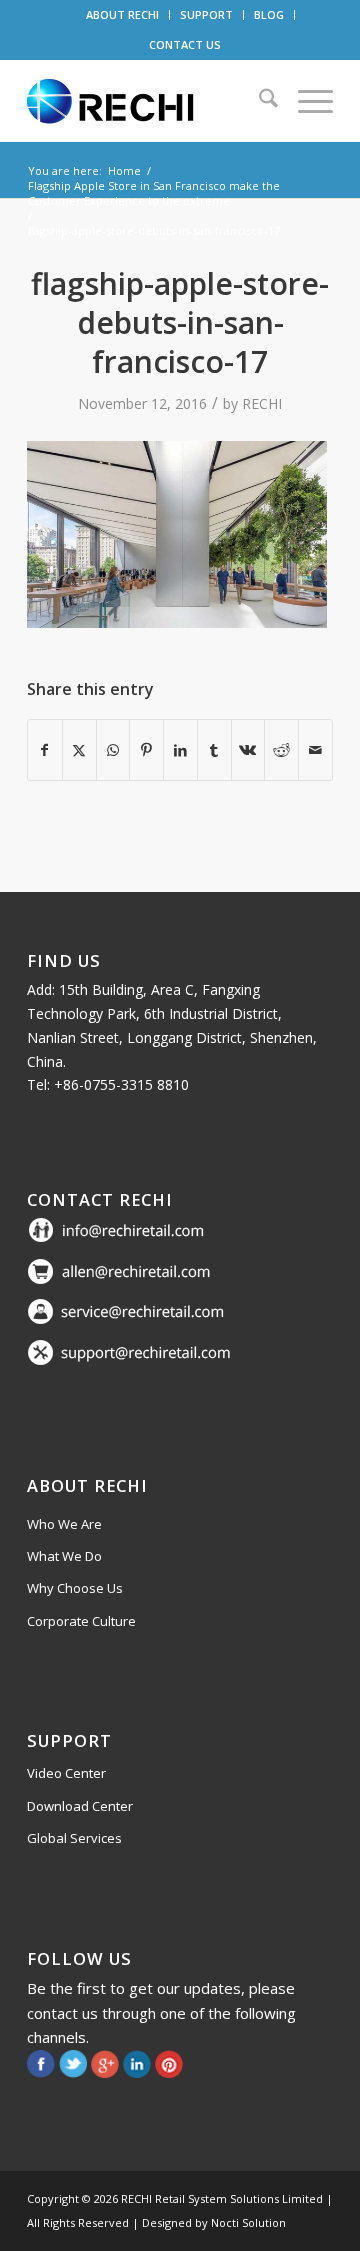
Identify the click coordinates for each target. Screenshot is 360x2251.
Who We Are (64, 1524)
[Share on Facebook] (45, 750)
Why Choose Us (75, 1588)
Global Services (74, 1838)
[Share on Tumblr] (214, 750)
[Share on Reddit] (281, 750)
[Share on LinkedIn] (180, 750)
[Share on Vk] (248, 750)
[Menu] (305, 101)
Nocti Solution (248, 2222)
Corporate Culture (81, 1621)
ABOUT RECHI (122, 14)
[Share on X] (79, 750)
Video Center (66, 1773)
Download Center (80, 1806)
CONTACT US (185, 44)
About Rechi (87, 1485)
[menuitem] (123, 15)
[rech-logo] (149, 101)
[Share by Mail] (315, 750)
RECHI (262, 403)
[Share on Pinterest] (146, 750)
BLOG (269, 14)
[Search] (258, 101)
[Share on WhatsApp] (113, 750)
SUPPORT (206, 14)
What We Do (64, 1556)
